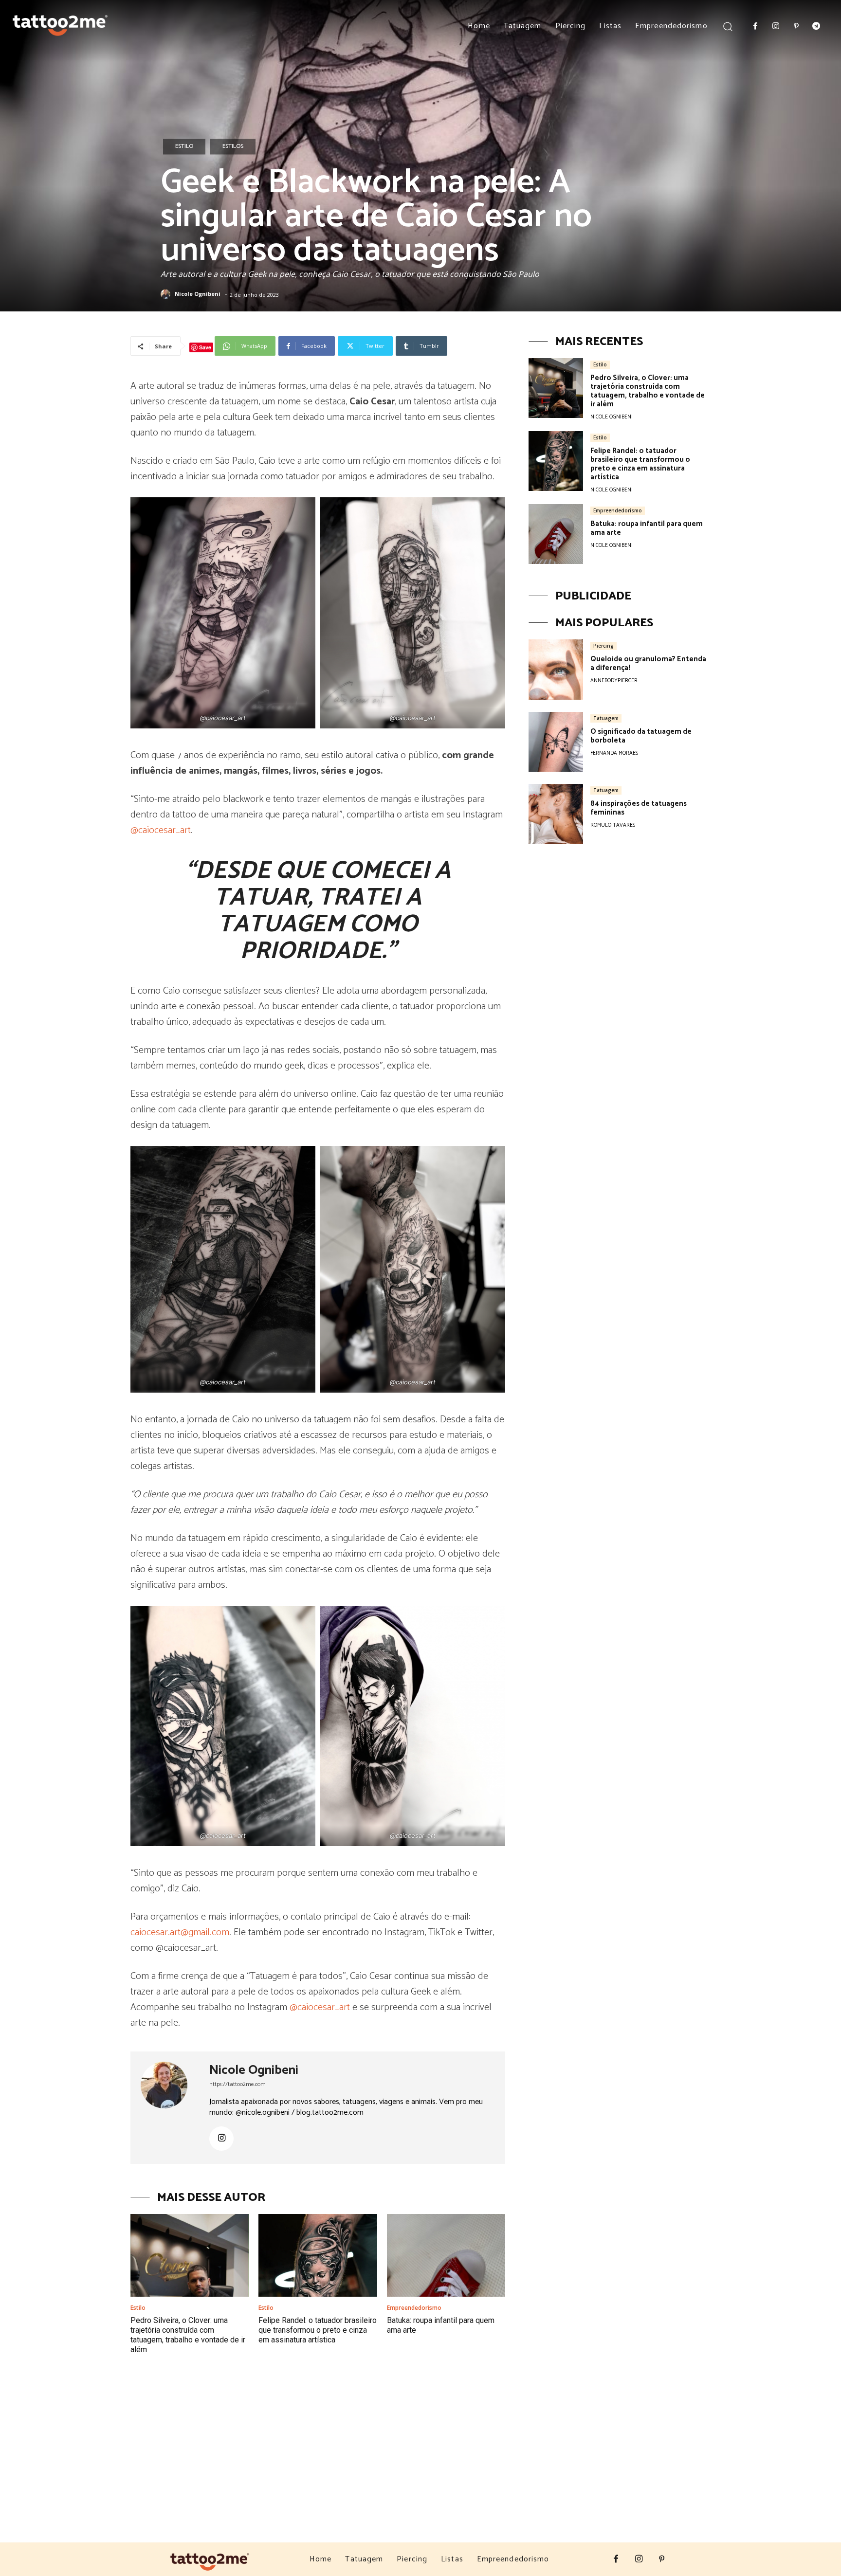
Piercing (603, 646)
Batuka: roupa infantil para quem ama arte (647, 528)
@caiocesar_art (161, 830)
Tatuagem (606, 718)
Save (205, 347)
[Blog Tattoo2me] (60, 23)
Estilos (233, 146)
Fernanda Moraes (614, 753)
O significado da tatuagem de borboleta (641, 736)
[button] (728, 26)
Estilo (184, 146)
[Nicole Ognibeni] (167, 294)
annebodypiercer (614, 681)
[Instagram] (776, 27)
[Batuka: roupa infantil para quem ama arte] (446, 2255)
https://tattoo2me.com (238, 2084)
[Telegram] (816, 27)
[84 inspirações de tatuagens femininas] (556, 814)
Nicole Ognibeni (198, 294)
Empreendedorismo (414, 2308)
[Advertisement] (420, 2469)
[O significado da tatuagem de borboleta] (556, 742)
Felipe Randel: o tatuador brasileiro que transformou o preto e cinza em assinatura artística (318, 2330)
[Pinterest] (796, 27)
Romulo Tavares (613, 825)
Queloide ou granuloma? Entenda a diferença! (648, 663)
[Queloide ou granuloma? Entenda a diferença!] (556, 669)
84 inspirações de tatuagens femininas (639, 808)
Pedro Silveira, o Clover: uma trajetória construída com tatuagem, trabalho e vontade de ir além (188, 2335)
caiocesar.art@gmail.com (180, 1932)
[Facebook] (756, 27)
